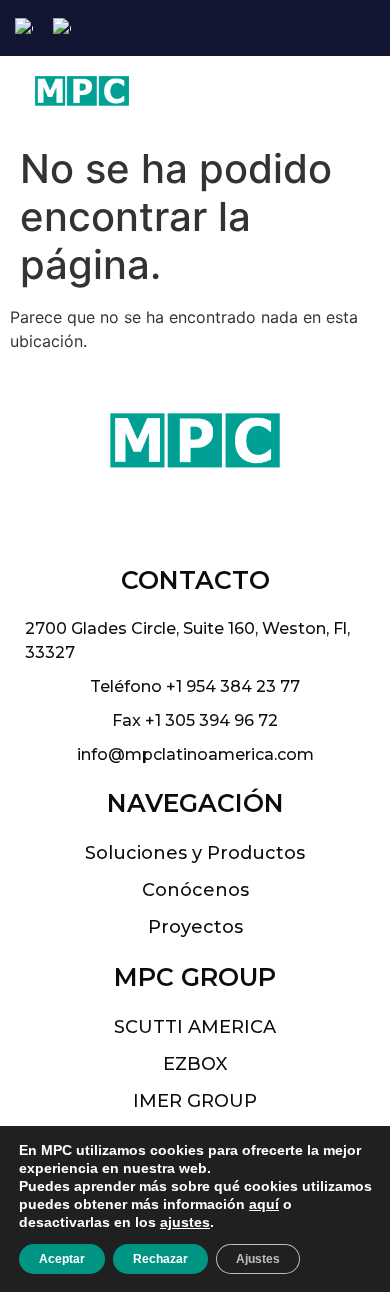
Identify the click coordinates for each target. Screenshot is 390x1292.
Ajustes (258, 1259)
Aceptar (62, 1259)
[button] (322, 96)
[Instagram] (339, 28)
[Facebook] (307, 28)
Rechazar (160, 1259)
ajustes (185, 1222)
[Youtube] (371, 28)
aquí (264, 1204)
